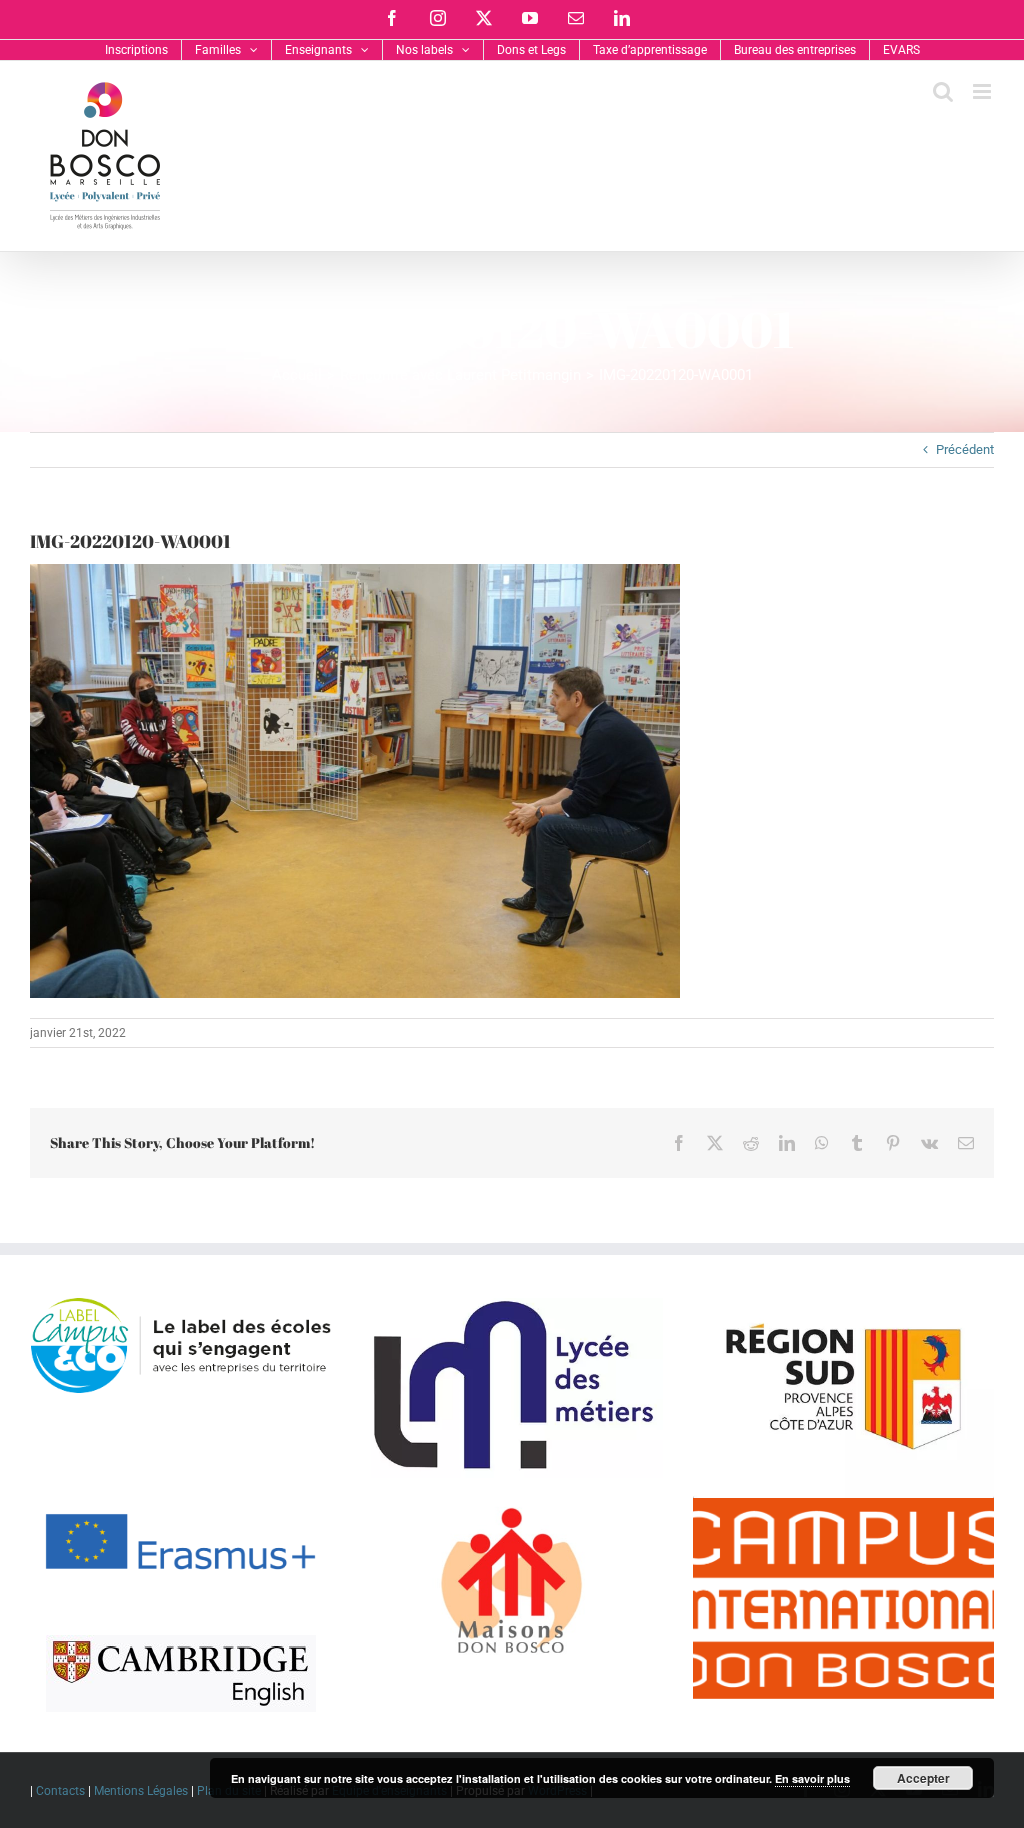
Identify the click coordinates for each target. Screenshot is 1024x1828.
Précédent (965, 449)
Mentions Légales (141, 1791)
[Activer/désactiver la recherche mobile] (943, 91)
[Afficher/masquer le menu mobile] (983, 91)
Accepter (923, 1778)
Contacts (60, 1791)
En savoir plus (812, 1778)
